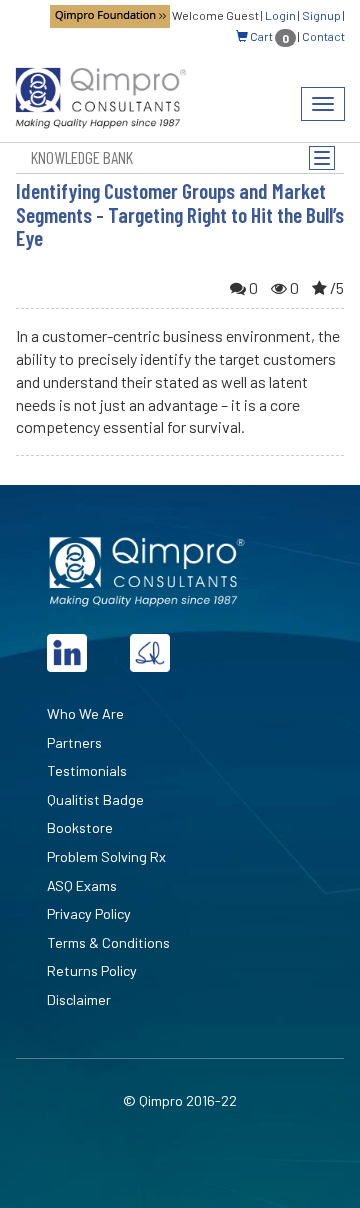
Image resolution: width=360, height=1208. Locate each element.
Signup (321, 15)
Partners (74, 742)
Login (280, 15)
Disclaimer (79, 999)
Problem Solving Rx (106, 856)
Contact (323, 36)
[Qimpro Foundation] (110, 15)
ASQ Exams (82, 885)
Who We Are (85, 713)
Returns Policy (92, 970)
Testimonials (87, 770)
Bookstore (80, 827)
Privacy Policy (89, 913)
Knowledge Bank (82, 157)
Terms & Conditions (108, 942)
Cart (268, 36)
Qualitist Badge (95, 799)
